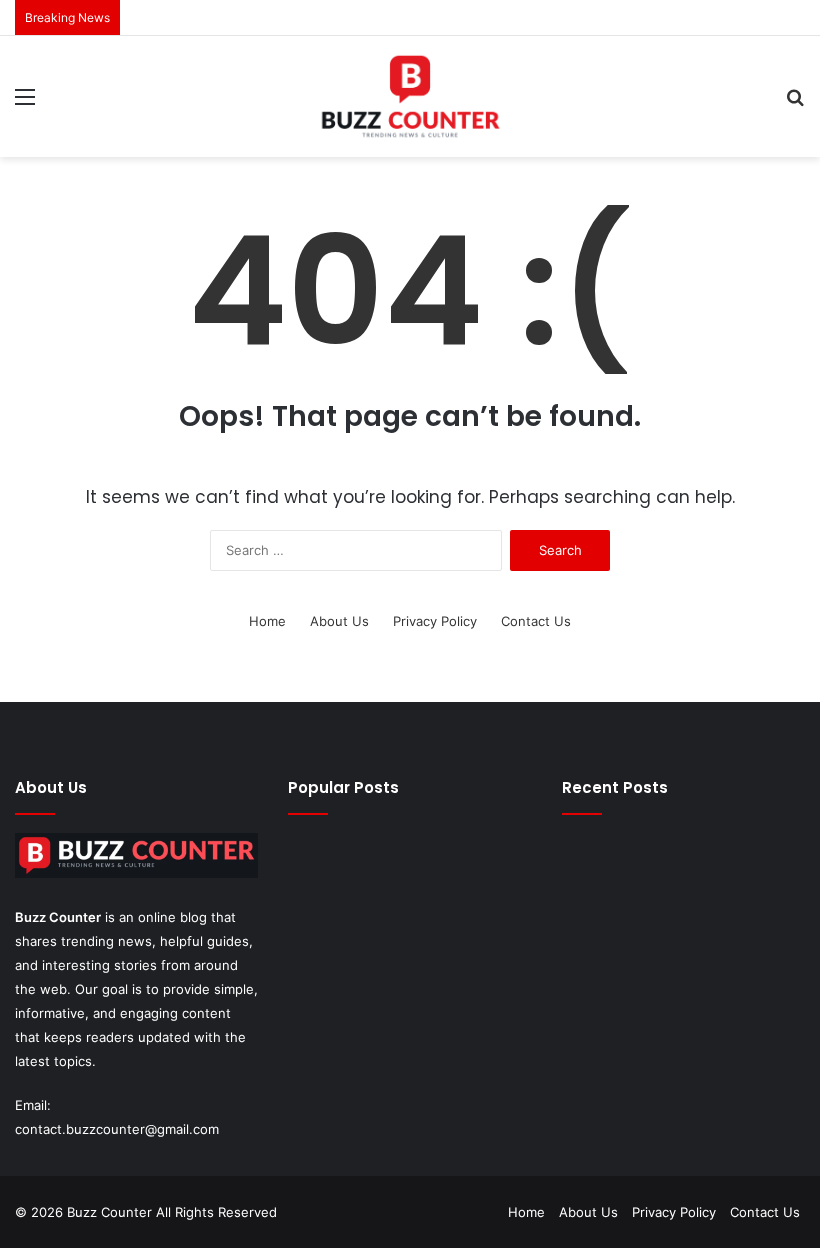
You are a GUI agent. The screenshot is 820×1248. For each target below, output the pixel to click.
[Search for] (795, 103)
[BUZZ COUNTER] (410, 96)
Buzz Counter (58, 917)
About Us (339, 621)
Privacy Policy (435, 621)
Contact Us (536, 621)
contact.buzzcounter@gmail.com (117, 1129)
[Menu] (25, 103)
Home (267, 621)
